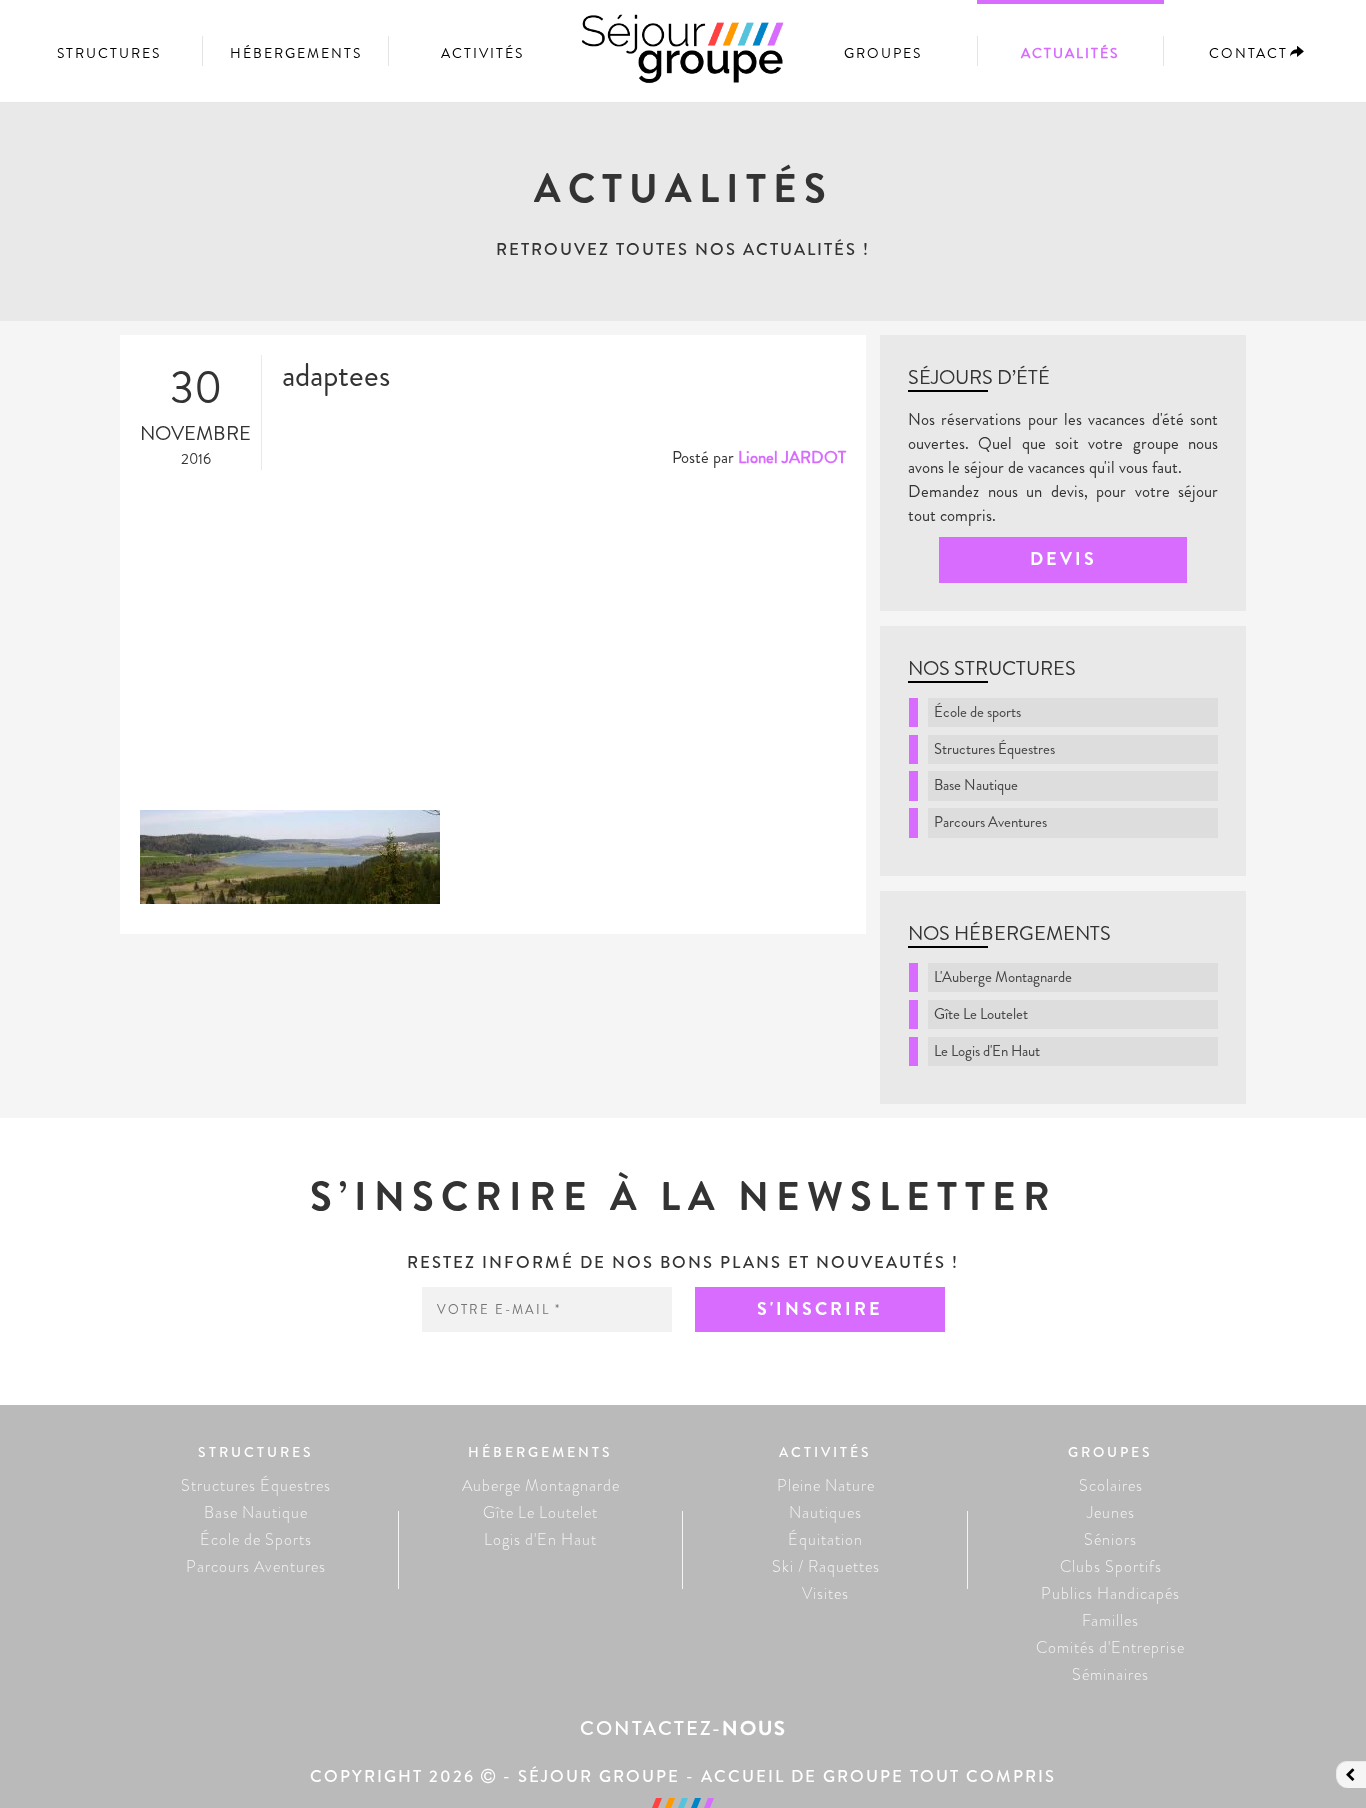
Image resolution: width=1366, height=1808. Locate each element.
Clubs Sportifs (1111, 1566)
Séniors (1110, 1539)
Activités (482, 53)
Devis (1063, 559)
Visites (825, 1593)
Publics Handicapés (1110, 1593)
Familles (1110, 1620)
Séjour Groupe (683, 58)
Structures (109, 53)
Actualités (1070, 53)
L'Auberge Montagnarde (1003, 977)
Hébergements (296, 53)
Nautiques (825, 1512)
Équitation (825, 1539)
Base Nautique (976, 785)
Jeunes (1111, 1512)
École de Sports (256, 1539)
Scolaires (1111, 1485)
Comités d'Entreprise (1110, 1647)
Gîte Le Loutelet (981, 1014)
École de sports (977, 712)
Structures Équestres (994, 749)
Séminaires (1110, 1674)
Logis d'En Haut (540, 1539)
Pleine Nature (826, 1485)
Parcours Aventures (990, 822)
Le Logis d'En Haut (987, 1051)
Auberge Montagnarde (541, 1485)
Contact (1248, 53)
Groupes (883, 53)
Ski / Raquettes (826, 1566)
